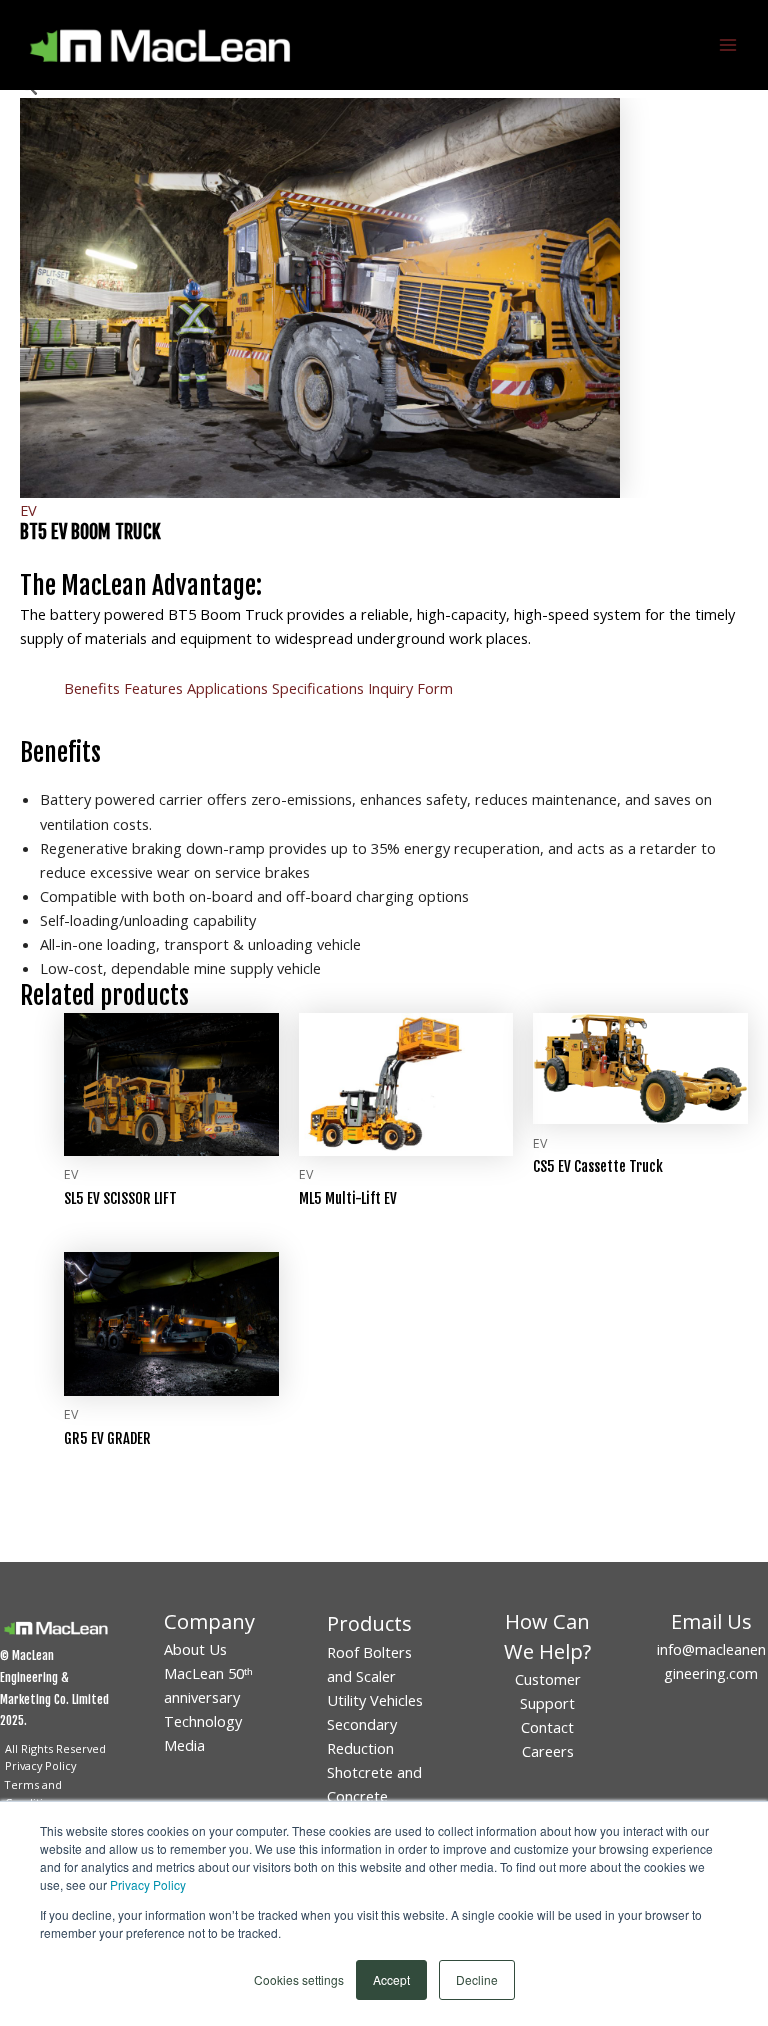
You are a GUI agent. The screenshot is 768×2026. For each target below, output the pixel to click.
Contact (547, 1727)
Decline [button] (477, 1979)
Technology (203, 1721)
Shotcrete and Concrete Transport (374, 1796)
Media (184, 1745)
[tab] (92, 688)
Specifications (318, 688)
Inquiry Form (410, 688)
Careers (548, 1751)
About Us (195, 1649)
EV (28, 510)
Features (153, 688)
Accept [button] (391, 1979)
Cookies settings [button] (299, 1979)
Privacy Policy (148, 1884)
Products (369, 1623)
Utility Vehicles (375, 1700)
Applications (227, 688)
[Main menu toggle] (728, 45)
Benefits (92, 688)
